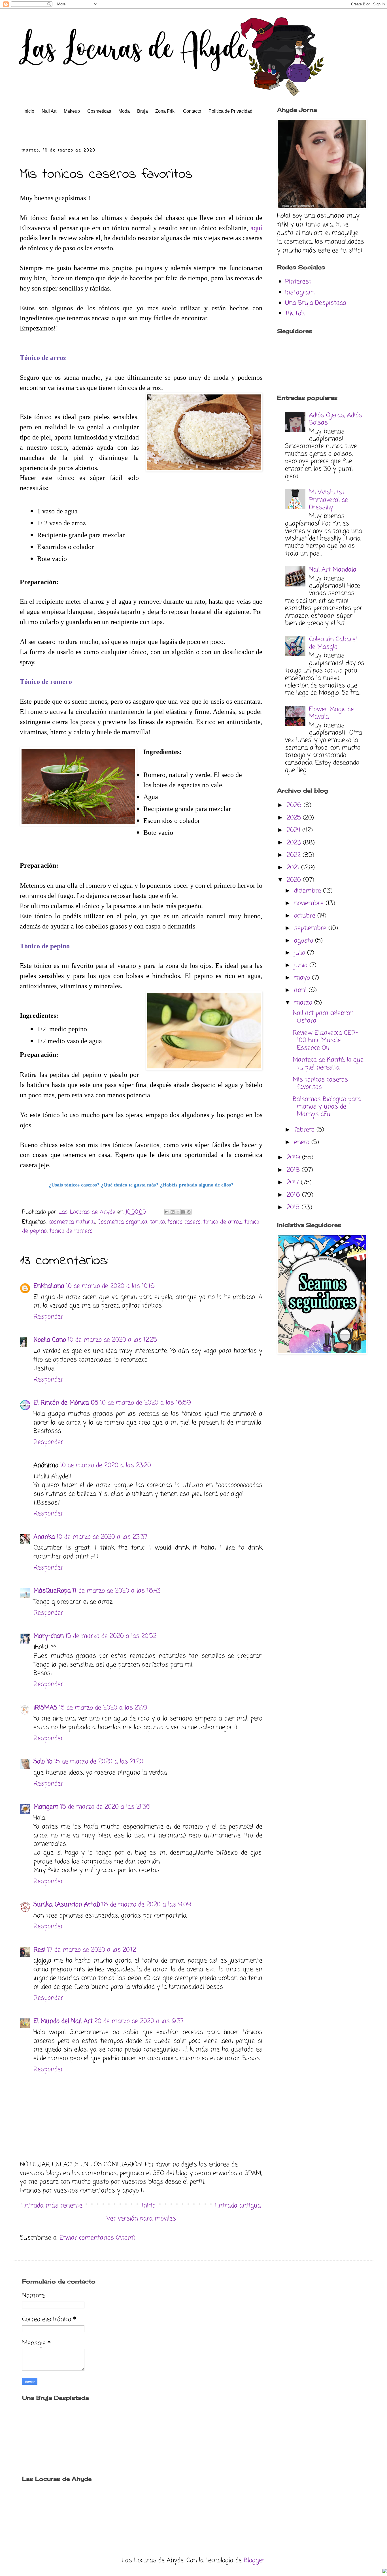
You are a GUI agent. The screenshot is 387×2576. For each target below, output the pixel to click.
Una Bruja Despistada (316, 303)
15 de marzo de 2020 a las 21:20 (99, 1762)
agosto (305, 941)
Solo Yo (43, 1762)
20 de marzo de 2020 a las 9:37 (139, 2021)
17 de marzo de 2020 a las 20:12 (92, 1950)
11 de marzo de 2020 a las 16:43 (117, 1591)
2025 (295, 818)
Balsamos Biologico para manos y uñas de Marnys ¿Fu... (327, 1107)
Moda (124, 111)
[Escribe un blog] (173, 1212)
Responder (48, 1317)
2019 (294, 1158)
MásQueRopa (52, 1591)
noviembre (310, 903)
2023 (295, 843)
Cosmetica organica (122, 1222)
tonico (157, 1222)
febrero (305, 1130)
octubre (306, 916)
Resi (40, 1950)
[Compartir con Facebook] (183, 1212)
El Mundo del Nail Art (63, 2021)
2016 (294, 1195)
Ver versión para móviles (141, 2219)
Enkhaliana (49, 1286)
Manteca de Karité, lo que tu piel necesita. (328, 1064)
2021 (294, 868)
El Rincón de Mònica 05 (66, 1403)
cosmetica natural (72, 1222)
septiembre (311, 928)
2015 (294, 1207)
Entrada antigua (238, 2206)
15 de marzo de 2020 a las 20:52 (111, 1636)
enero (303, 1142)
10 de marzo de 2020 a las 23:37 (102, 1537)
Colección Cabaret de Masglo (334, 643)
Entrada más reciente (52, 2206)
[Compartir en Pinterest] (189, 1212)
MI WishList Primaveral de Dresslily (328, 500)
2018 (294, 1170)
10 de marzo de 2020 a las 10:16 (110, 1286)
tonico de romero (71, 1231)
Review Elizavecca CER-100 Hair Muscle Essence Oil (325, 1041)
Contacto (192, 111)
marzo (304, 1003)
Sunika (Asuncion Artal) (67, 1905)
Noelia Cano (50, 1340)
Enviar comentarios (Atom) (97, 2238)
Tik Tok (295, 313)
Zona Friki (165, 111)
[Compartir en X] (178, 1212)
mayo (303, 978)
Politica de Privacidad (230, 111)
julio (301, 953)
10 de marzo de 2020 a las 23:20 (106, 1465)
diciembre (309, 891)
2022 (295, 855)
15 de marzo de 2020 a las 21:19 (103, 1708)
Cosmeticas (99, 111)
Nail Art (49, 111)
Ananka (44, 1537)
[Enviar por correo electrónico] (167, 1212)
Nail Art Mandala (333, 570)
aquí (256, 228)
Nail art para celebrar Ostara (323, 1017)
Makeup (72, 111)
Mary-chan (49, 1636)
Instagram (300, 293)
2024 (294, 830)
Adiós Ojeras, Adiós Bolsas (336, 419)
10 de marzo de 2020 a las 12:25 (112, 1340)
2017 (294, 1183)
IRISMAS (45, 1708)
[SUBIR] (385, 2572)
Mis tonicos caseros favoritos (320, 1083)
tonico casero (184, 1222)
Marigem (46, 1807)
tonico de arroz (222, 1222)
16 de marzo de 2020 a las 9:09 (146, 1905)
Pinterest (298, 282)
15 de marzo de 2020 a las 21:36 (105, 1807)
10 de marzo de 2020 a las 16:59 (145, 1403)
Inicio (29, 111)
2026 (295, 805)
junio (302, 965)
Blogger (254, 2560)
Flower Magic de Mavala (331, 713)
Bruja (143, 111)
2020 (295, 880)
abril (301, 990)
